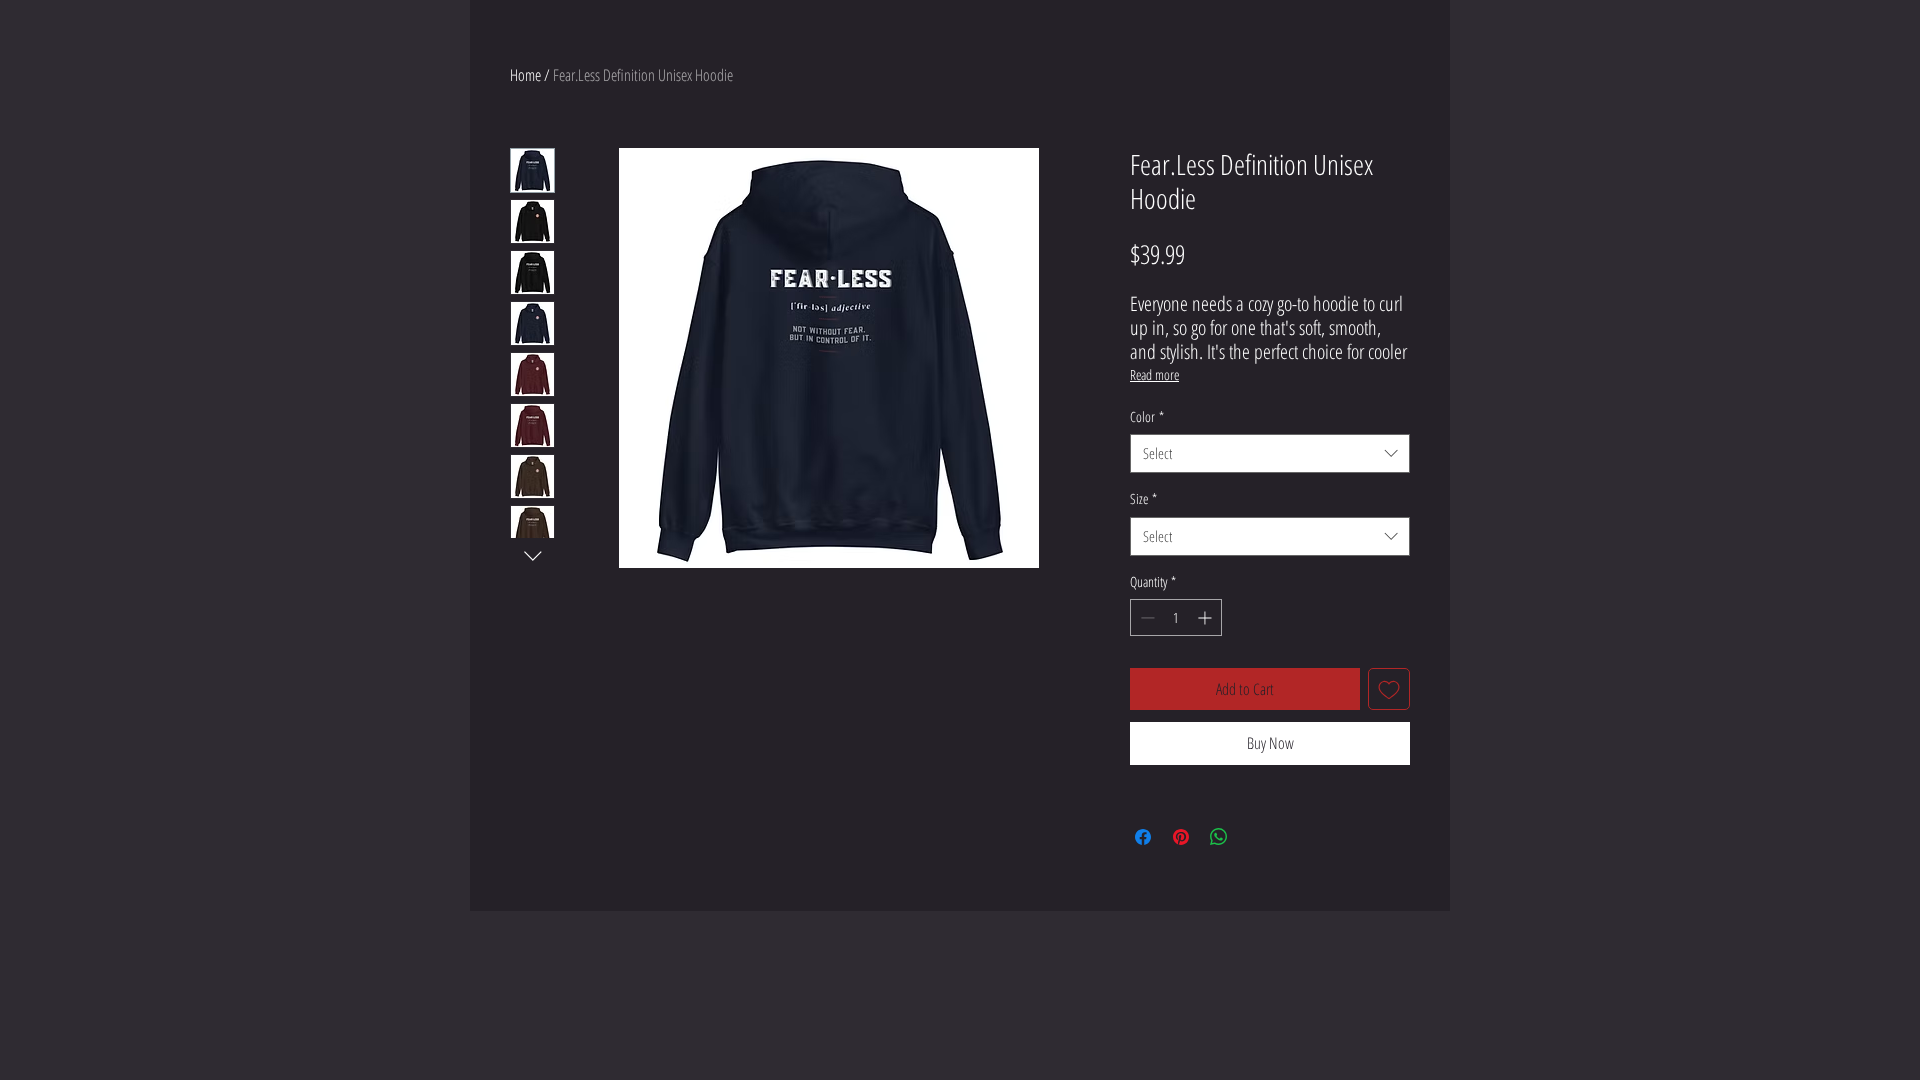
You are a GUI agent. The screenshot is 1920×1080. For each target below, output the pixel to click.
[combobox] (1270, 453)
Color (1147, 416)
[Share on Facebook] (1143, 837)
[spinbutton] (1176, 617)
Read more (1154, 374)
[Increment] (1206, 617)
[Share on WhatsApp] (1219, 837)
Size (1143, 498)
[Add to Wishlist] (1389, 689)
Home (525, 75)
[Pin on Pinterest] (1181, 837)
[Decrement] (1145, 617)
